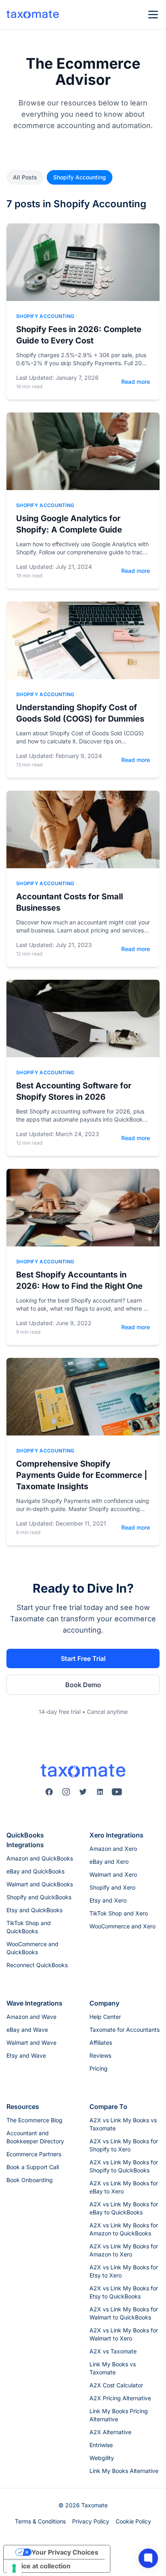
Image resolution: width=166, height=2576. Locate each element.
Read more (136, 382)
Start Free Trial (83, 1658)
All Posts (25, 177)
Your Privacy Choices (65, 2552)
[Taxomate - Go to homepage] (33, 15)
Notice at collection (40, 2566)
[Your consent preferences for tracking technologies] (14, 2568)
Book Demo (83, 1685)
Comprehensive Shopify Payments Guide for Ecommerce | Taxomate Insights (82, 1475)
